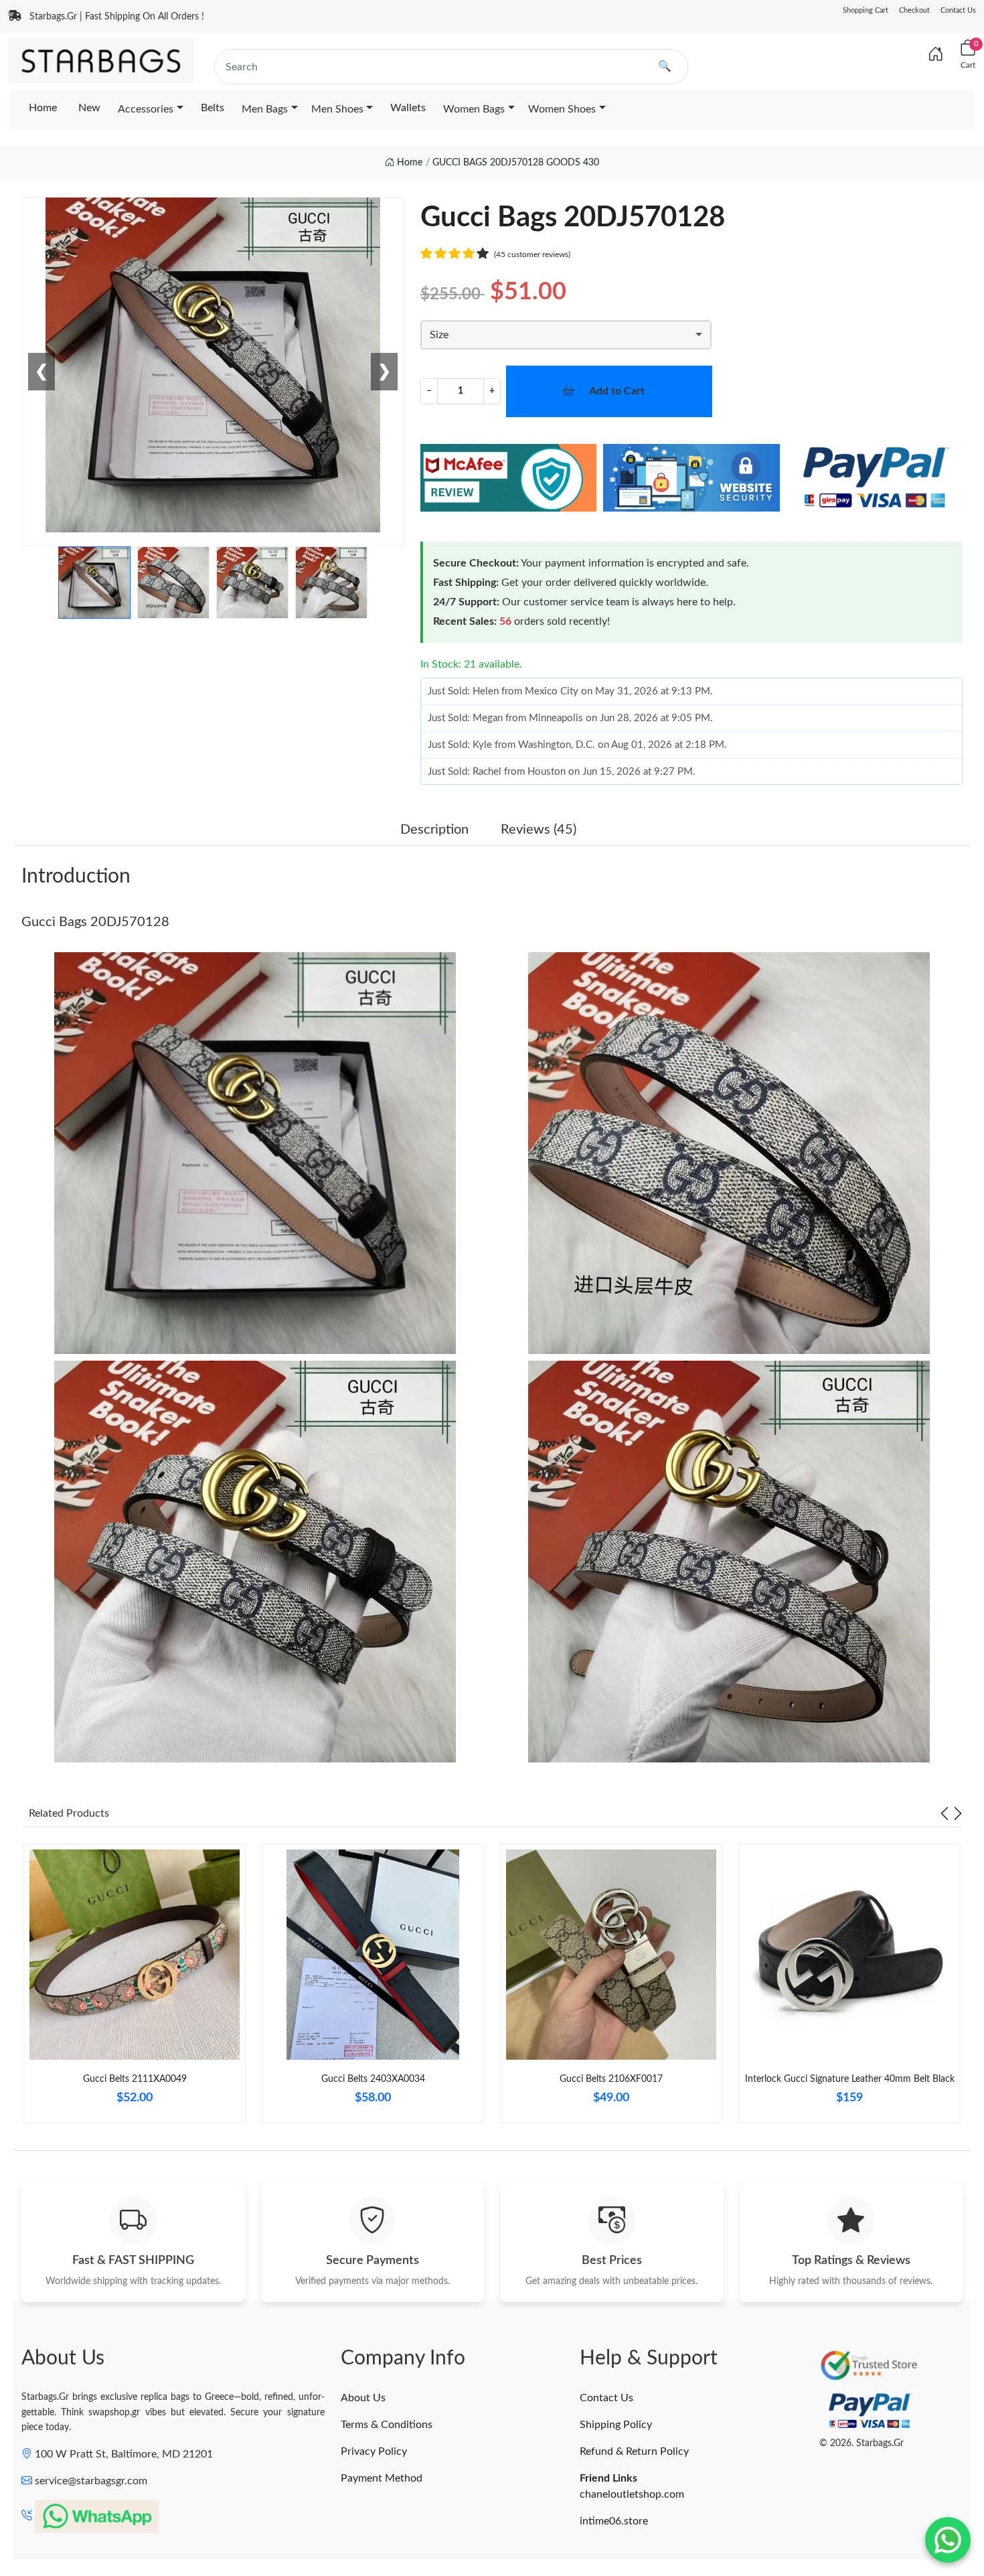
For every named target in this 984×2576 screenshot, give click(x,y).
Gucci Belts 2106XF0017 (611, 2079)
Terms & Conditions (387, 2425)
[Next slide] (958, 1813)
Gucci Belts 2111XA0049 (135, 2079)
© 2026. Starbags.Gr (862, 2443)
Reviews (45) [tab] (539, 830)
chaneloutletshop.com (632, 2494)
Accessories (146, 109)
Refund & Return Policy (634, 2451)
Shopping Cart (866, 10)
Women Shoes (562, 109)
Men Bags (265, 109)
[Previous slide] (945, 1813)
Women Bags (474, 109)
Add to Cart (617, 391)
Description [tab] (434, 830)
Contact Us (958, 10)
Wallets (408, 108)
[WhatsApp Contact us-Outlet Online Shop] (948, 2540)
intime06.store (614, 2521)
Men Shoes (337, 109)
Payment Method (382, 2478)
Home (43, 108)
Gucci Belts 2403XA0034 (373, 2079)
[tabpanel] (135, 1989)
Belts (213, 108)
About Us (363, 2398)
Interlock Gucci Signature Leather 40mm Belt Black (850, 2079)
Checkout (914, 10)
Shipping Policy (616, 2425)
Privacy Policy (374, 2451)
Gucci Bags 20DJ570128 (95, 922)
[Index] (936, 55)
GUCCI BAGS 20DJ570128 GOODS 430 (516, 163)
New (89, 108)
